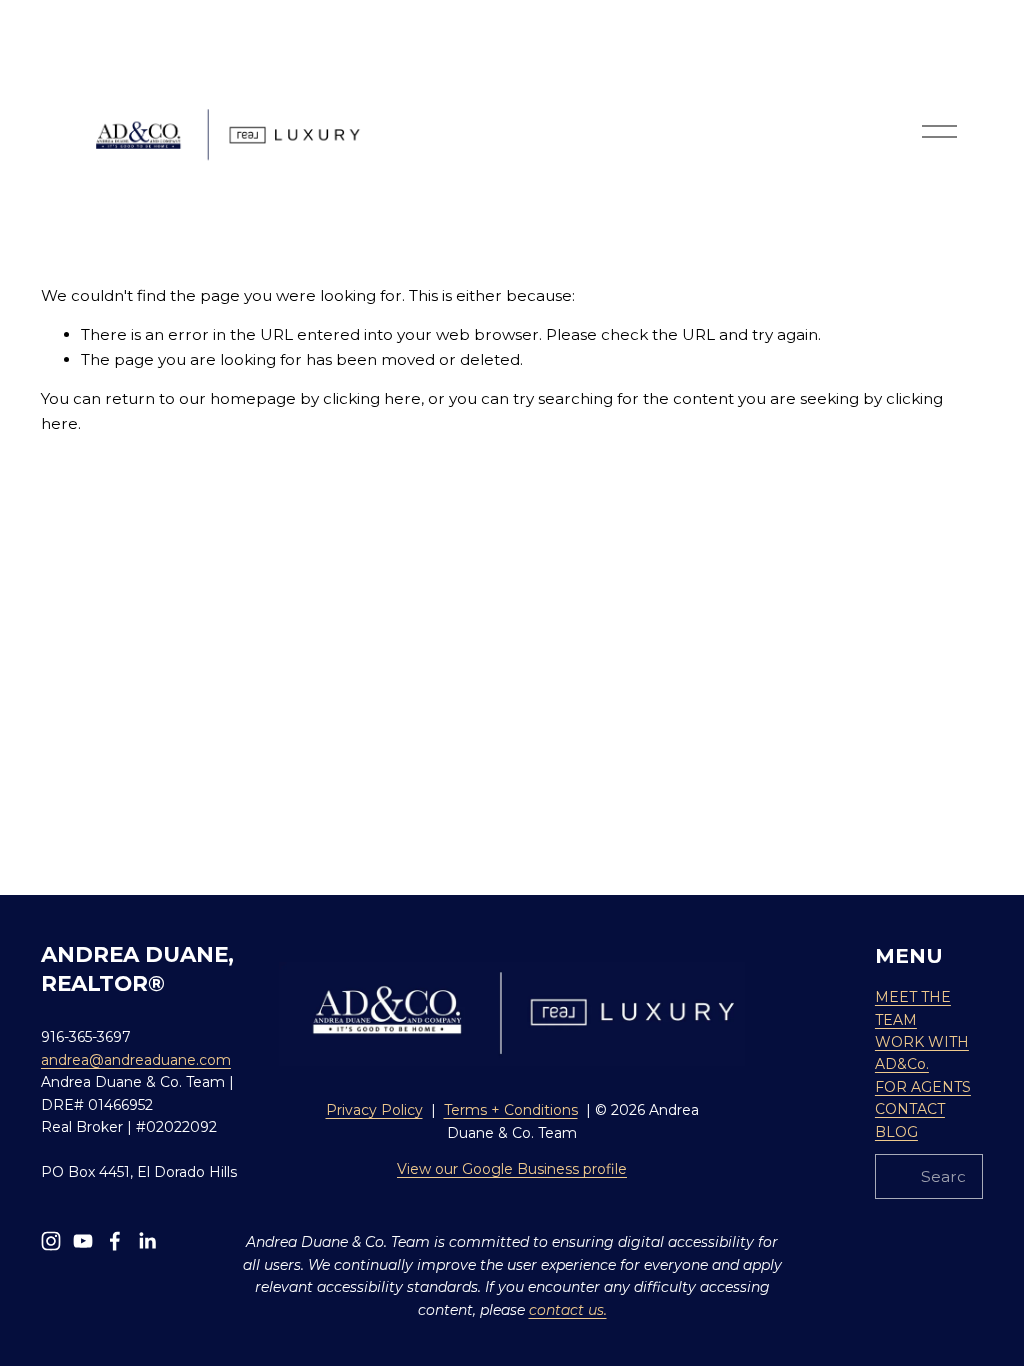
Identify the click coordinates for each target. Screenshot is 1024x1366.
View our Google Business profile (512, 1169)
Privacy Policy (374, 1110)
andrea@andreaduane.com (136, 1060)
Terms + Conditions (511, 1110)
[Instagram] (51, 1241)
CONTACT (910, 1109)
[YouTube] (83, 1241)
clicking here (372, 398)
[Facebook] (115, 1241)
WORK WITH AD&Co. (922, 1053)
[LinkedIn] (147, 1241)
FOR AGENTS (923, 1087)
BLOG (896, 1132)
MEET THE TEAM (913, 1008)
